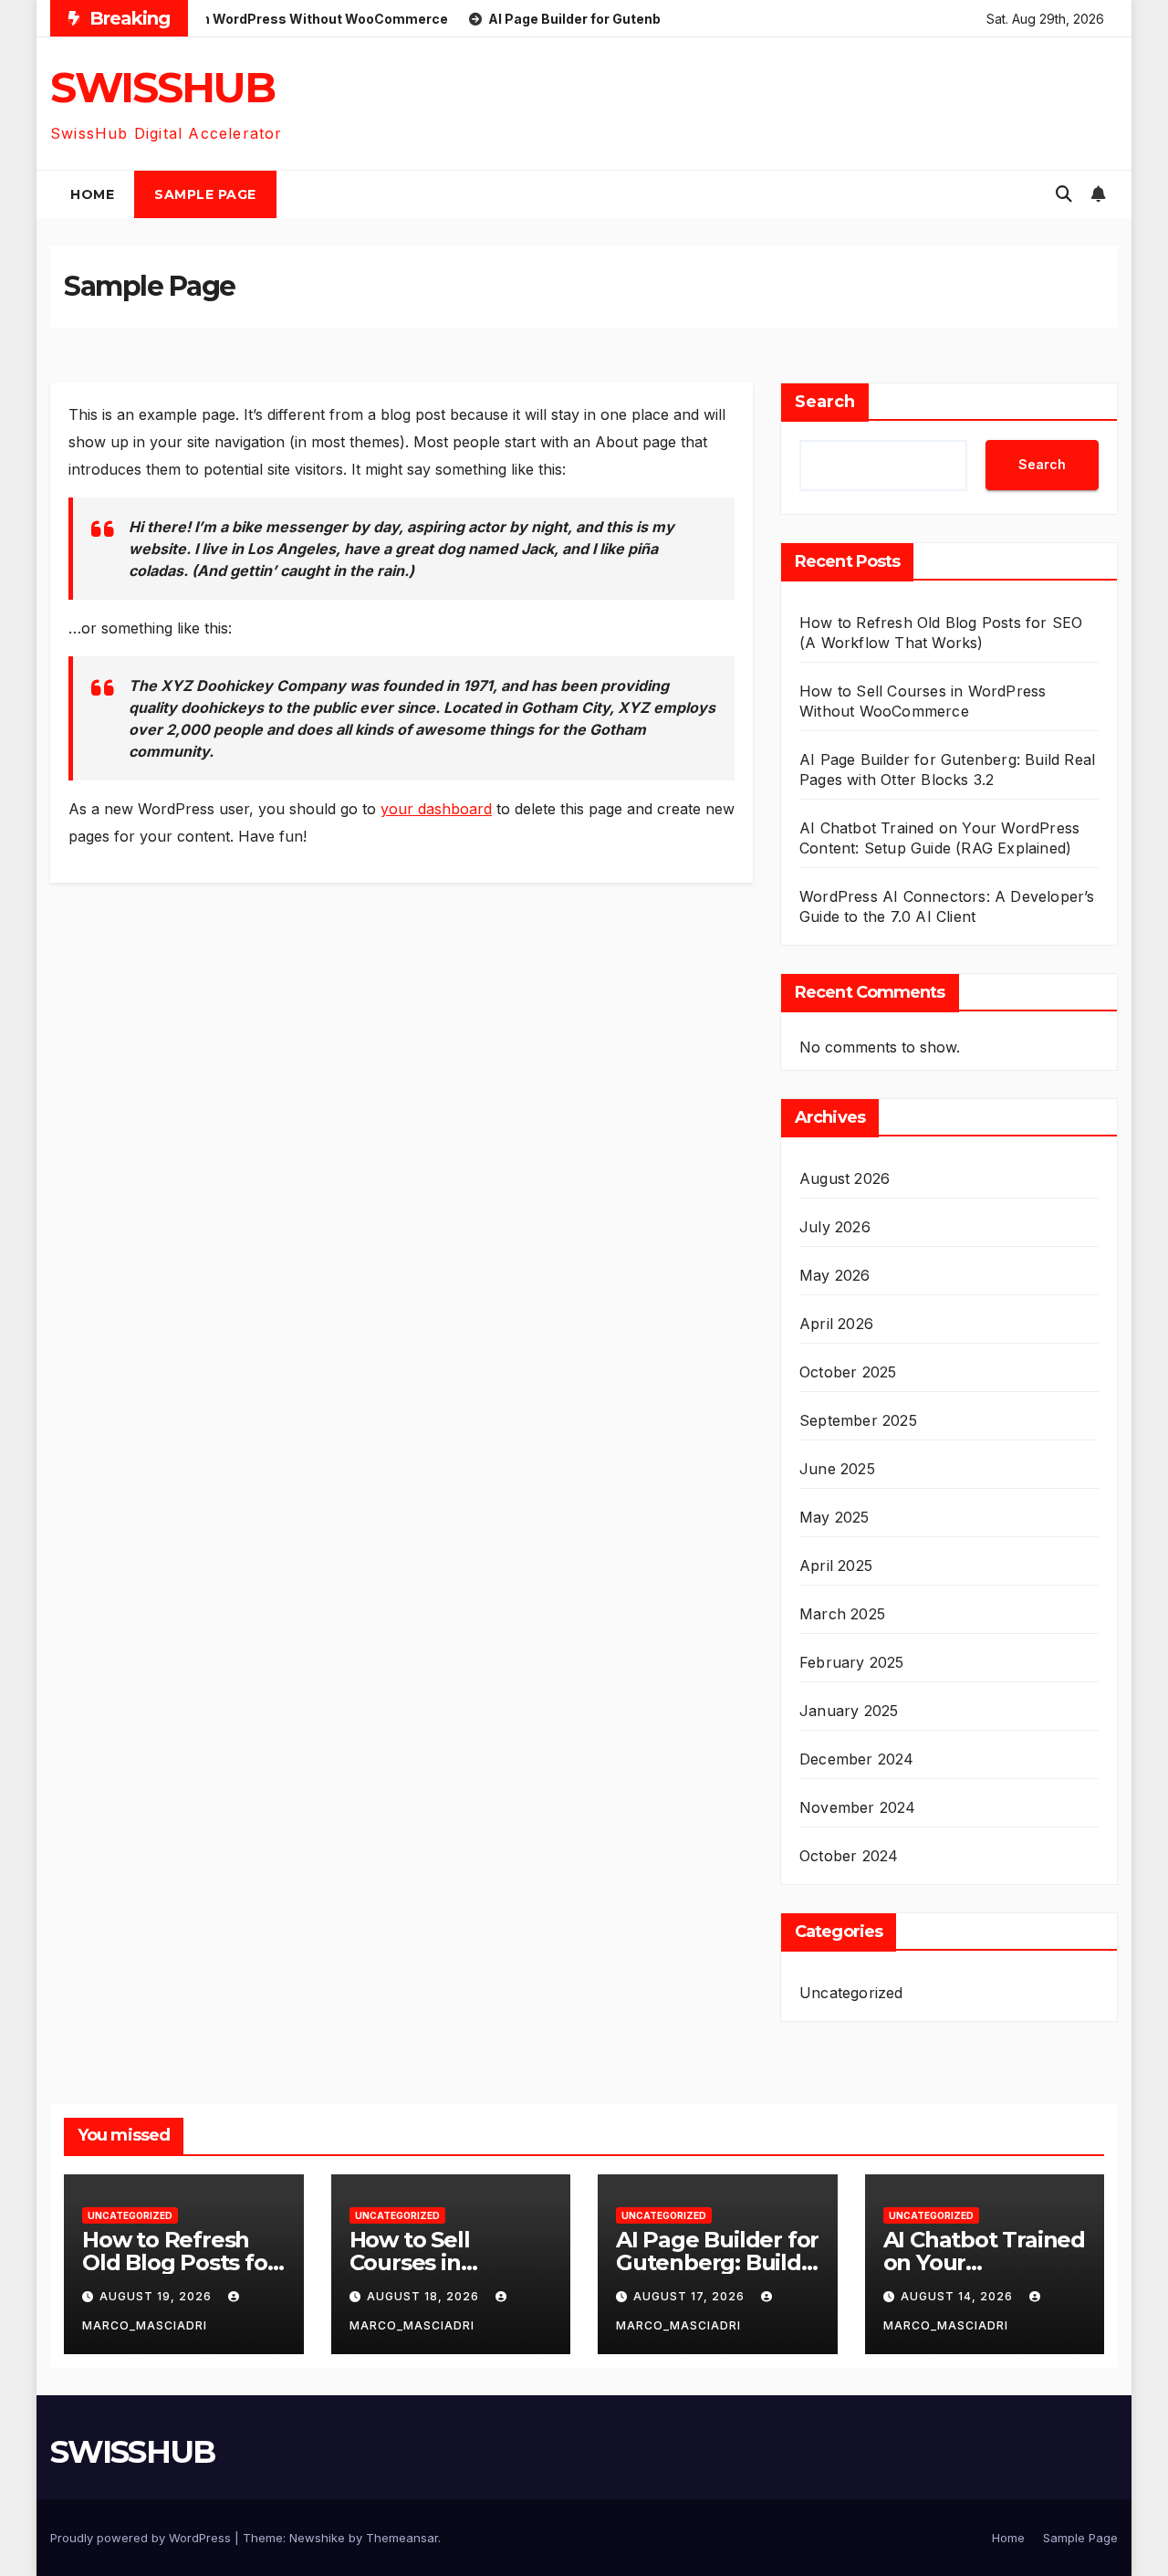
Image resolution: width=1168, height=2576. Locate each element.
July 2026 (835, 1227)
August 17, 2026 (691, 2296)
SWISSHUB (162, 87)
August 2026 (845, 1178)
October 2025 (848, 1372)
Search (825, 402)
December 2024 (857, 1759)
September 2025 (858, 1420)
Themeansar (402, 2538)
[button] (1064, 194)
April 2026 (836, 1324)
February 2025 (852, 1662)
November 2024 (858, 1807)
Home (92, 194)
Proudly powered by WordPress (142, 2538)
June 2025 (837, 1469)
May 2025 (834, 1517)
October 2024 (849, 1856)
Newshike (317, 2538)
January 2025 (849, 1711)
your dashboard (436, 809)
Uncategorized (851, 1993)
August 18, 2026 (425, 2296)
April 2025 (836, 1565)
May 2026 (835, 1275)
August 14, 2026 (959, 2296)
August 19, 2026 (157, 2296)
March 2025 (842, 1614)
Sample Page (205, 194)
